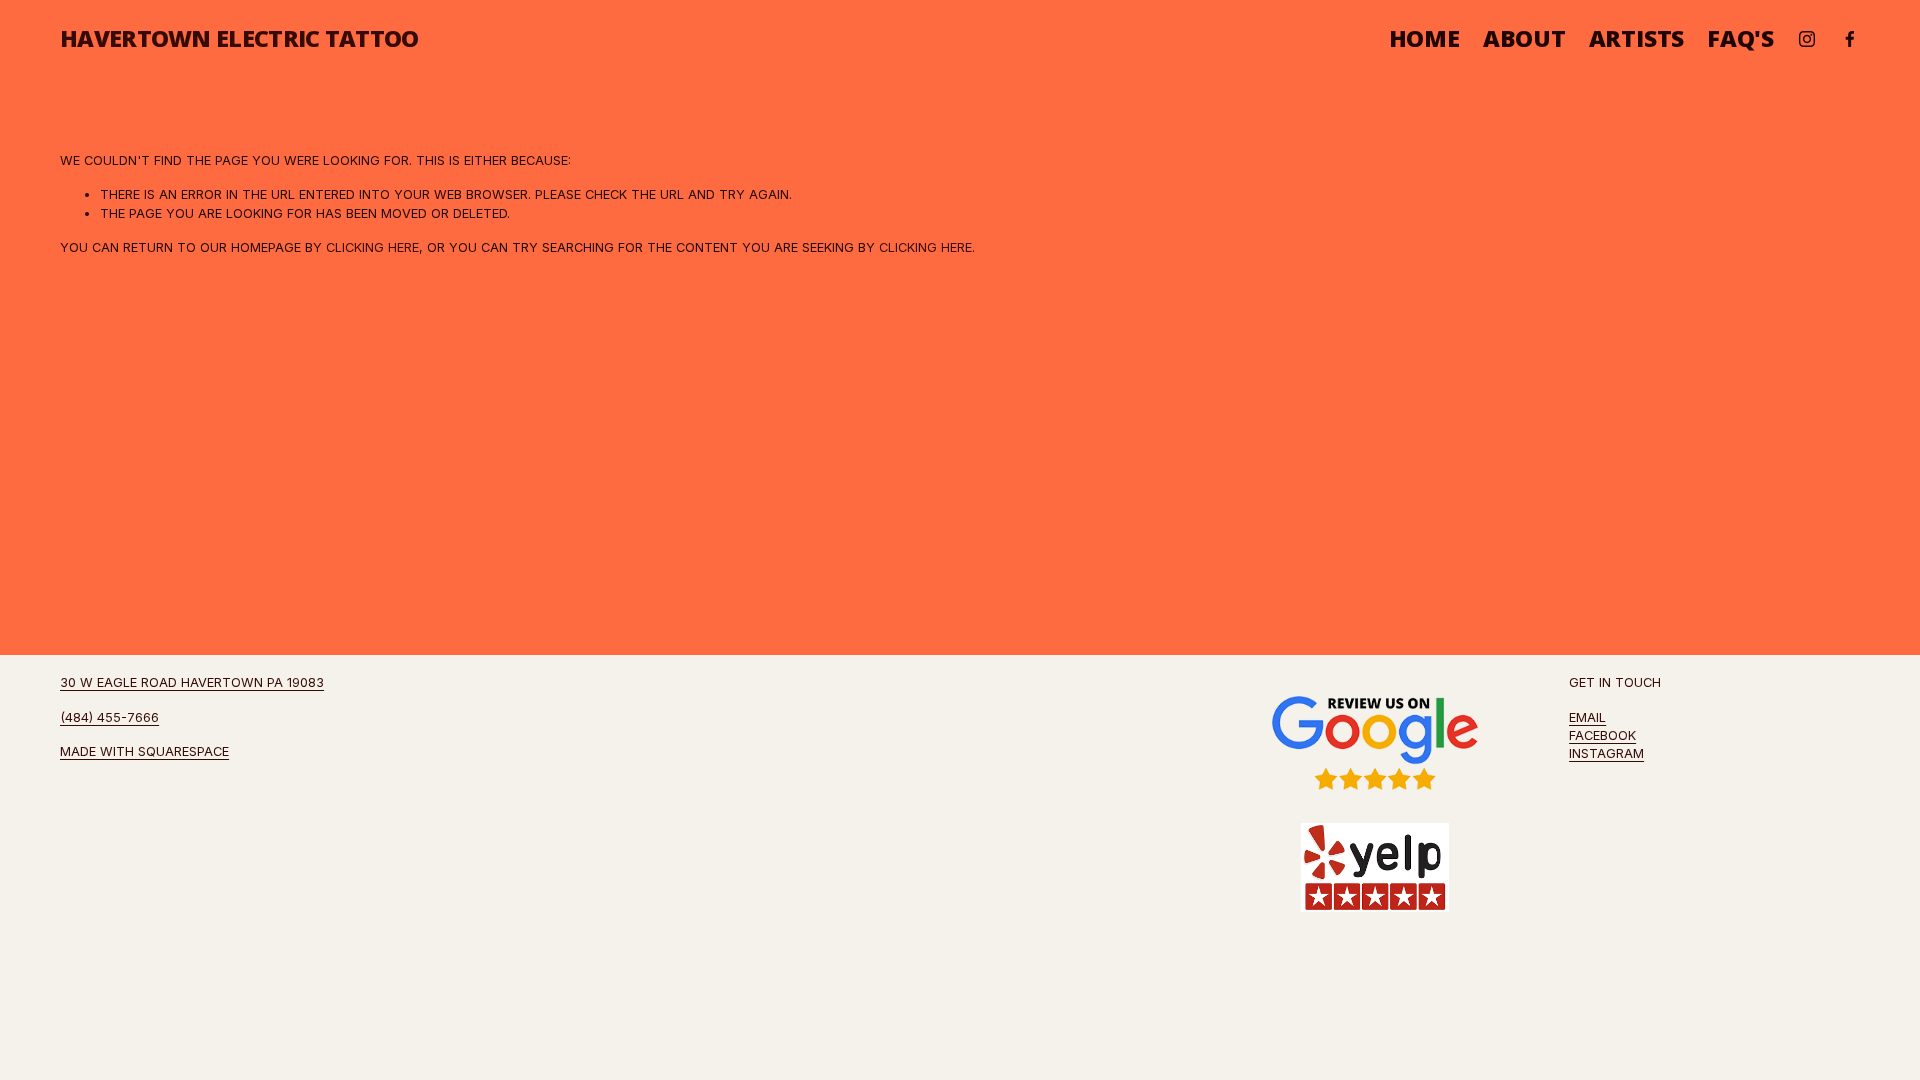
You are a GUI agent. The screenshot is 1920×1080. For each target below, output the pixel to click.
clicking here (372, 247)
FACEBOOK (1602, 735)
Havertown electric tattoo (239, 38)
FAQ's (1740, 38)
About (1524, 38)
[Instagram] (1807, 39)
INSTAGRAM (1606, 753)
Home (1424, 38)
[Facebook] (1850, 39)
